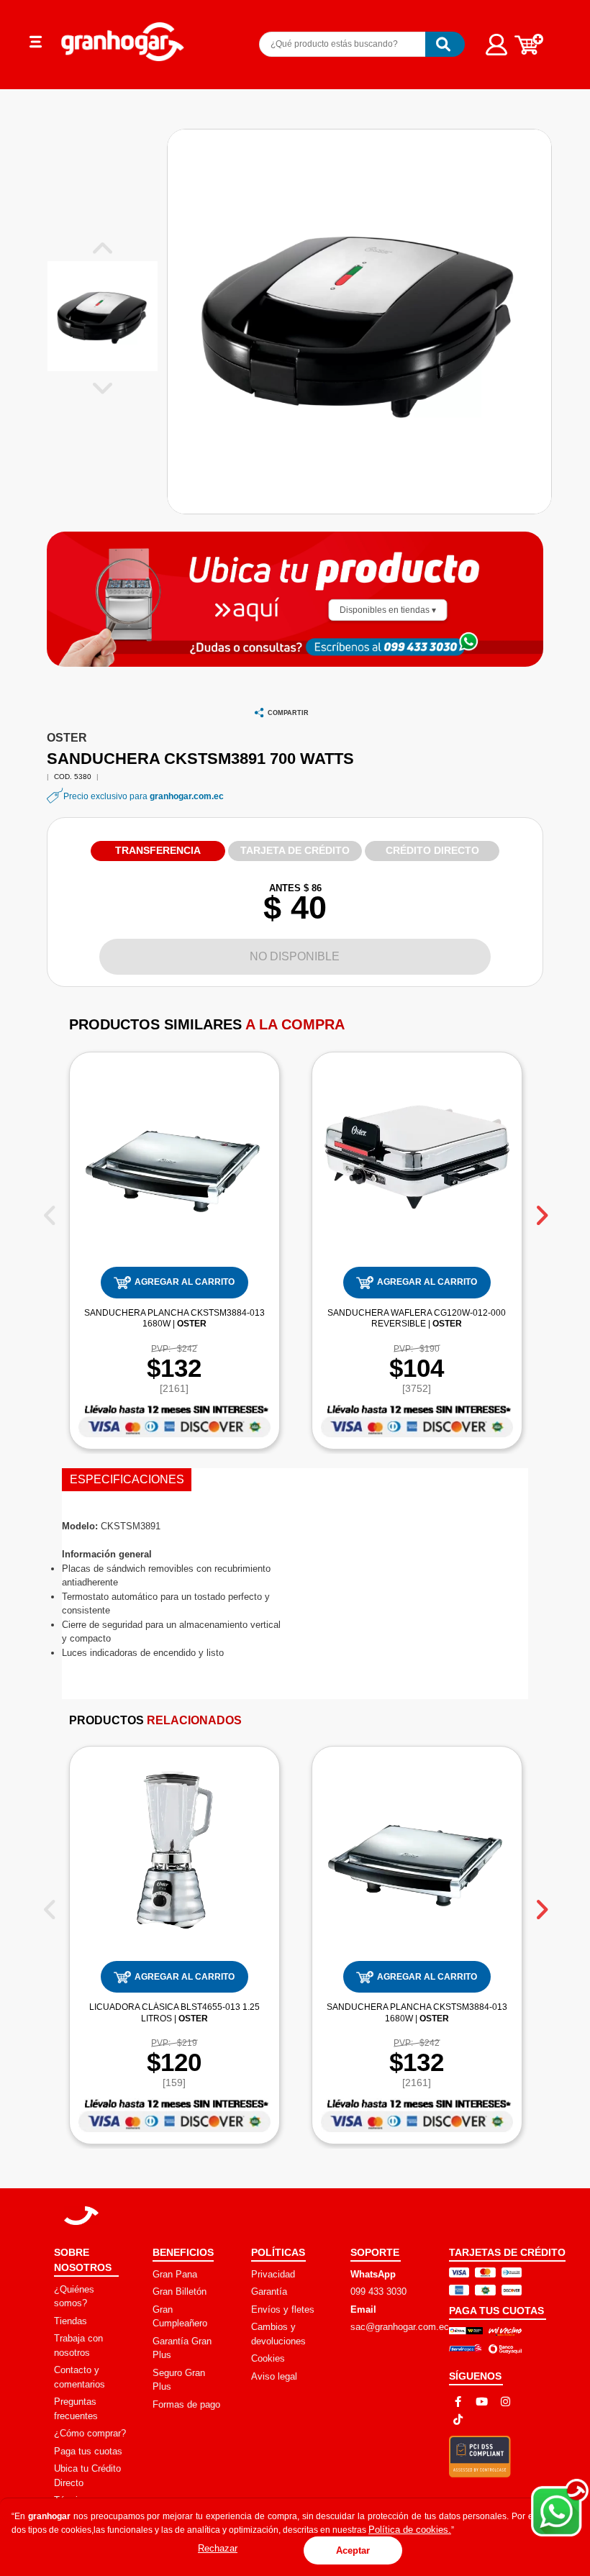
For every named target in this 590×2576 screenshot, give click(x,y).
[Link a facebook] (458, 2402)
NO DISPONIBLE (295, 956)
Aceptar (353, 2550)
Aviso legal (274, 2376)
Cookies (268, 2358)
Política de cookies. (410, 2530)
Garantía (269, 2291)
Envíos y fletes (283, 2309)
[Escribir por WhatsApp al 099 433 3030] (418, 646)
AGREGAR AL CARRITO (185, 1282)
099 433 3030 (378, 2291)
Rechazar (218, 2548)
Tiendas (71, 2321)
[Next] (541, 1210)
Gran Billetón (180, 2291)
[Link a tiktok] (458, 2420)
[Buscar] (445, 44)
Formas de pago (186, 2404)
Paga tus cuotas (88, 2451)
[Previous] (49, 1210)
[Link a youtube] (482, 2402)
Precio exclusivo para (144, 796)
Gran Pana (175, 2274)
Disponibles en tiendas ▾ (388, 610)
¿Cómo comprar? (90, 2433)
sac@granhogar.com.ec (400, 2327)
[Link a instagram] (505, 2402)
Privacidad (273, 2274)
